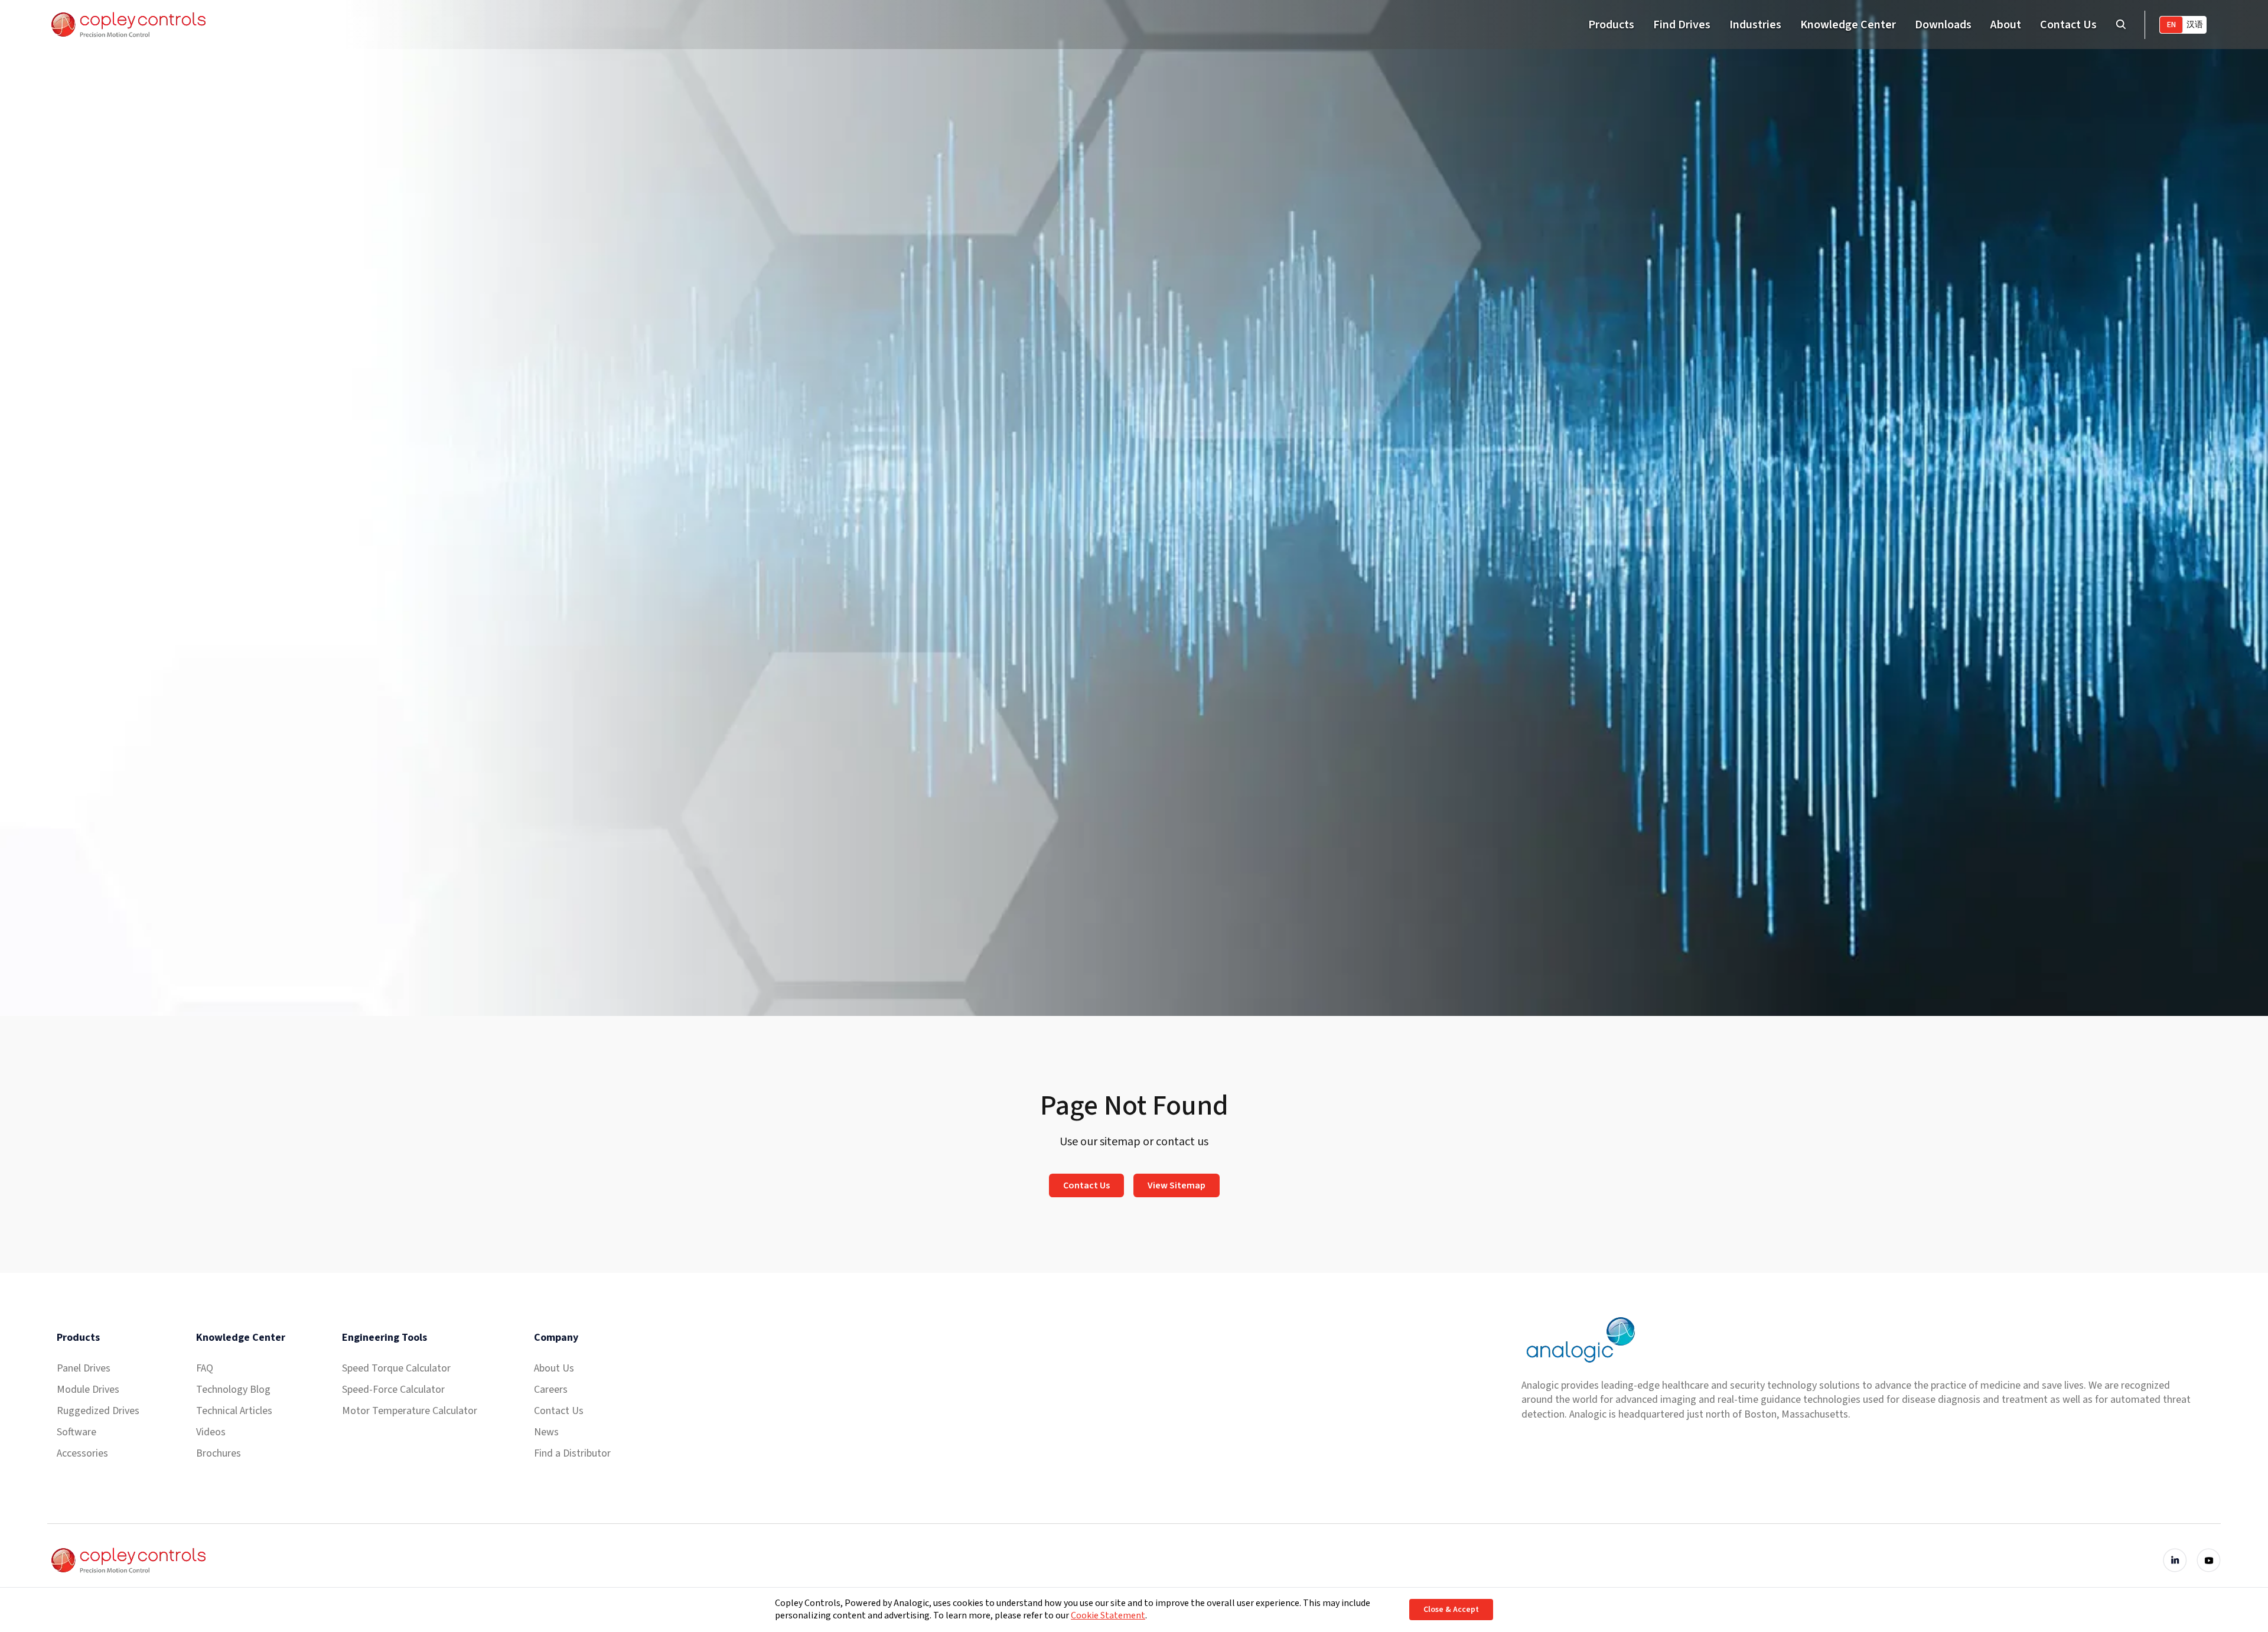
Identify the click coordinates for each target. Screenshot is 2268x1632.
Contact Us (2068, 25)
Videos (211, 1432)
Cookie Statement (1108, 1615)
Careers (551, 1390)
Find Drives (1682, 25)
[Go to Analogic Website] (1579, 1340)
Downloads (1943, 25)
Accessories (82, 1453)
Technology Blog (233, 1390)
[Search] (2121, 25)
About (2006, 25)
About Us (554, 1368)
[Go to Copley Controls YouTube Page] (2209, 1560)
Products (1611, 25)
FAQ (205, 1368)
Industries (1755, 25)
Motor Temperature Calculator (410, 1411)
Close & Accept (1451, 1610)
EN (2171, 25)
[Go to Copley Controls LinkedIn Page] (2175, 1560)
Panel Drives (84, 1368)
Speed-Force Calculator (393, 1390)
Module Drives (88, 1390)
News (546, 1432)
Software (76, 1432)
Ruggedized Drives (98, 1411)
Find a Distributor (572, 1453)
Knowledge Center (1848, 25)
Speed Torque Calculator (396, 1368)
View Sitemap (1177, 1185)
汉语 (2195, 25)
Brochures (219, 1453)
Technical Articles (234, 1411)
